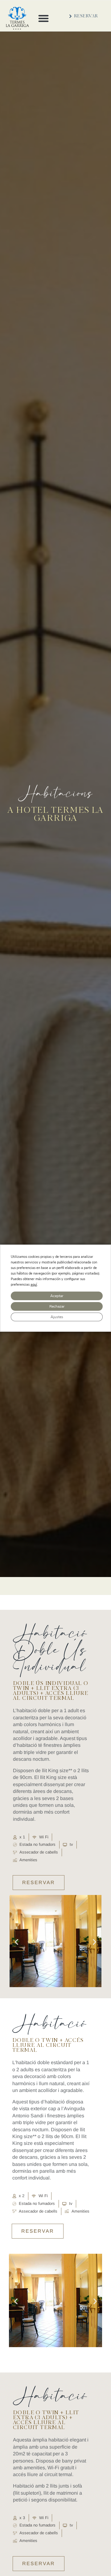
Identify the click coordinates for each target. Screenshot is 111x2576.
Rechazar (57, 1306)
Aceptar (57, 1296)
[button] (43, 18)
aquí (34, 1285)
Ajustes (57, 1317)
